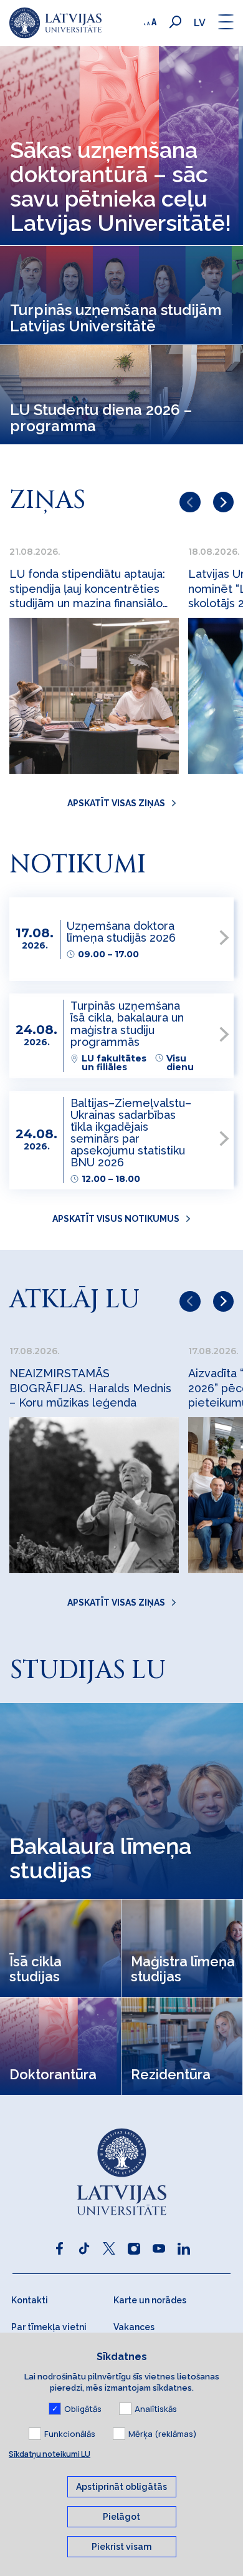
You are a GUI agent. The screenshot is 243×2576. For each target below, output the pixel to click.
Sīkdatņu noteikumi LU (50, 2454)
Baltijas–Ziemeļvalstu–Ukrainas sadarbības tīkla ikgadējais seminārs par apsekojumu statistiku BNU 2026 (131, 1133)
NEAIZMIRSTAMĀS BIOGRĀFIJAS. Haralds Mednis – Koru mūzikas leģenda (90, 1388)
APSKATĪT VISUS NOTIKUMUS (116, 1219)
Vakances (134, 2327)
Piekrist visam (121, 2547)
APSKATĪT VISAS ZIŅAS (116, 803)
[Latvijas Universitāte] (55, 23)
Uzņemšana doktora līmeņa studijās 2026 (121, 932)
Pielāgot (121, 2517)
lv (200, 23)
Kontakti (30, 2300)
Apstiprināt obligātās (121, 2487)
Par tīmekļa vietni (49, 2327)
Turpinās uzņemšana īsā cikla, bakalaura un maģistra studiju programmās (127, 1023)
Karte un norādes (150, 2300)
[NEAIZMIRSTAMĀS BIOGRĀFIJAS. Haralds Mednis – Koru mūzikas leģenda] (94, 1495)
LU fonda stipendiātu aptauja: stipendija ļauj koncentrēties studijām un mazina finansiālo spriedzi (87, 589)
